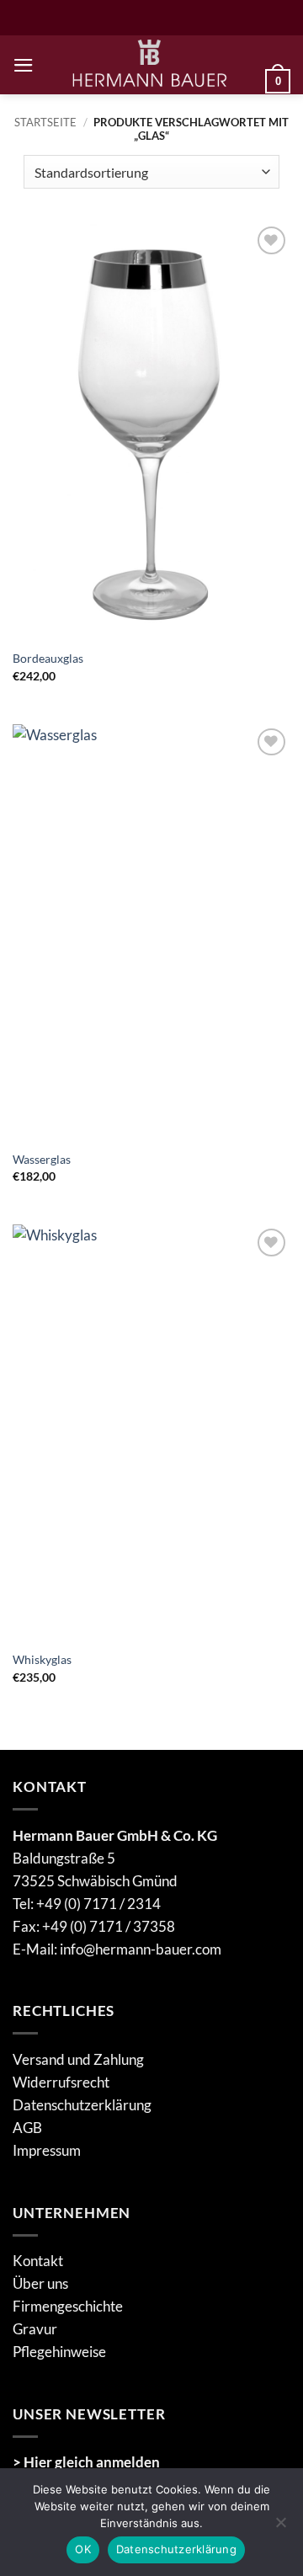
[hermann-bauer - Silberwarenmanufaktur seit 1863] (150, 65)
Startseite (45, 122)
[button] (24, 65)
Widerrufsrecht (61, 2082)
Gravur (35, 2329)
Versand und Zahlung (78, 2059)
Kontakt (38, 2261)
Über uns (40, 2283)
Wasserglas (42, 1159)
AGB (27, 2128)
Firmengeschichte (68, 2306)
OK (83, 2549)
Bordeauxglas (48, 658)
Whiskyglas (42, 1659)
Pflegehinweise (59, 2352)
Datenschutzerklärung (82, 2105)
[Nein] (280, 2527)
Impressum (47, 2150)
